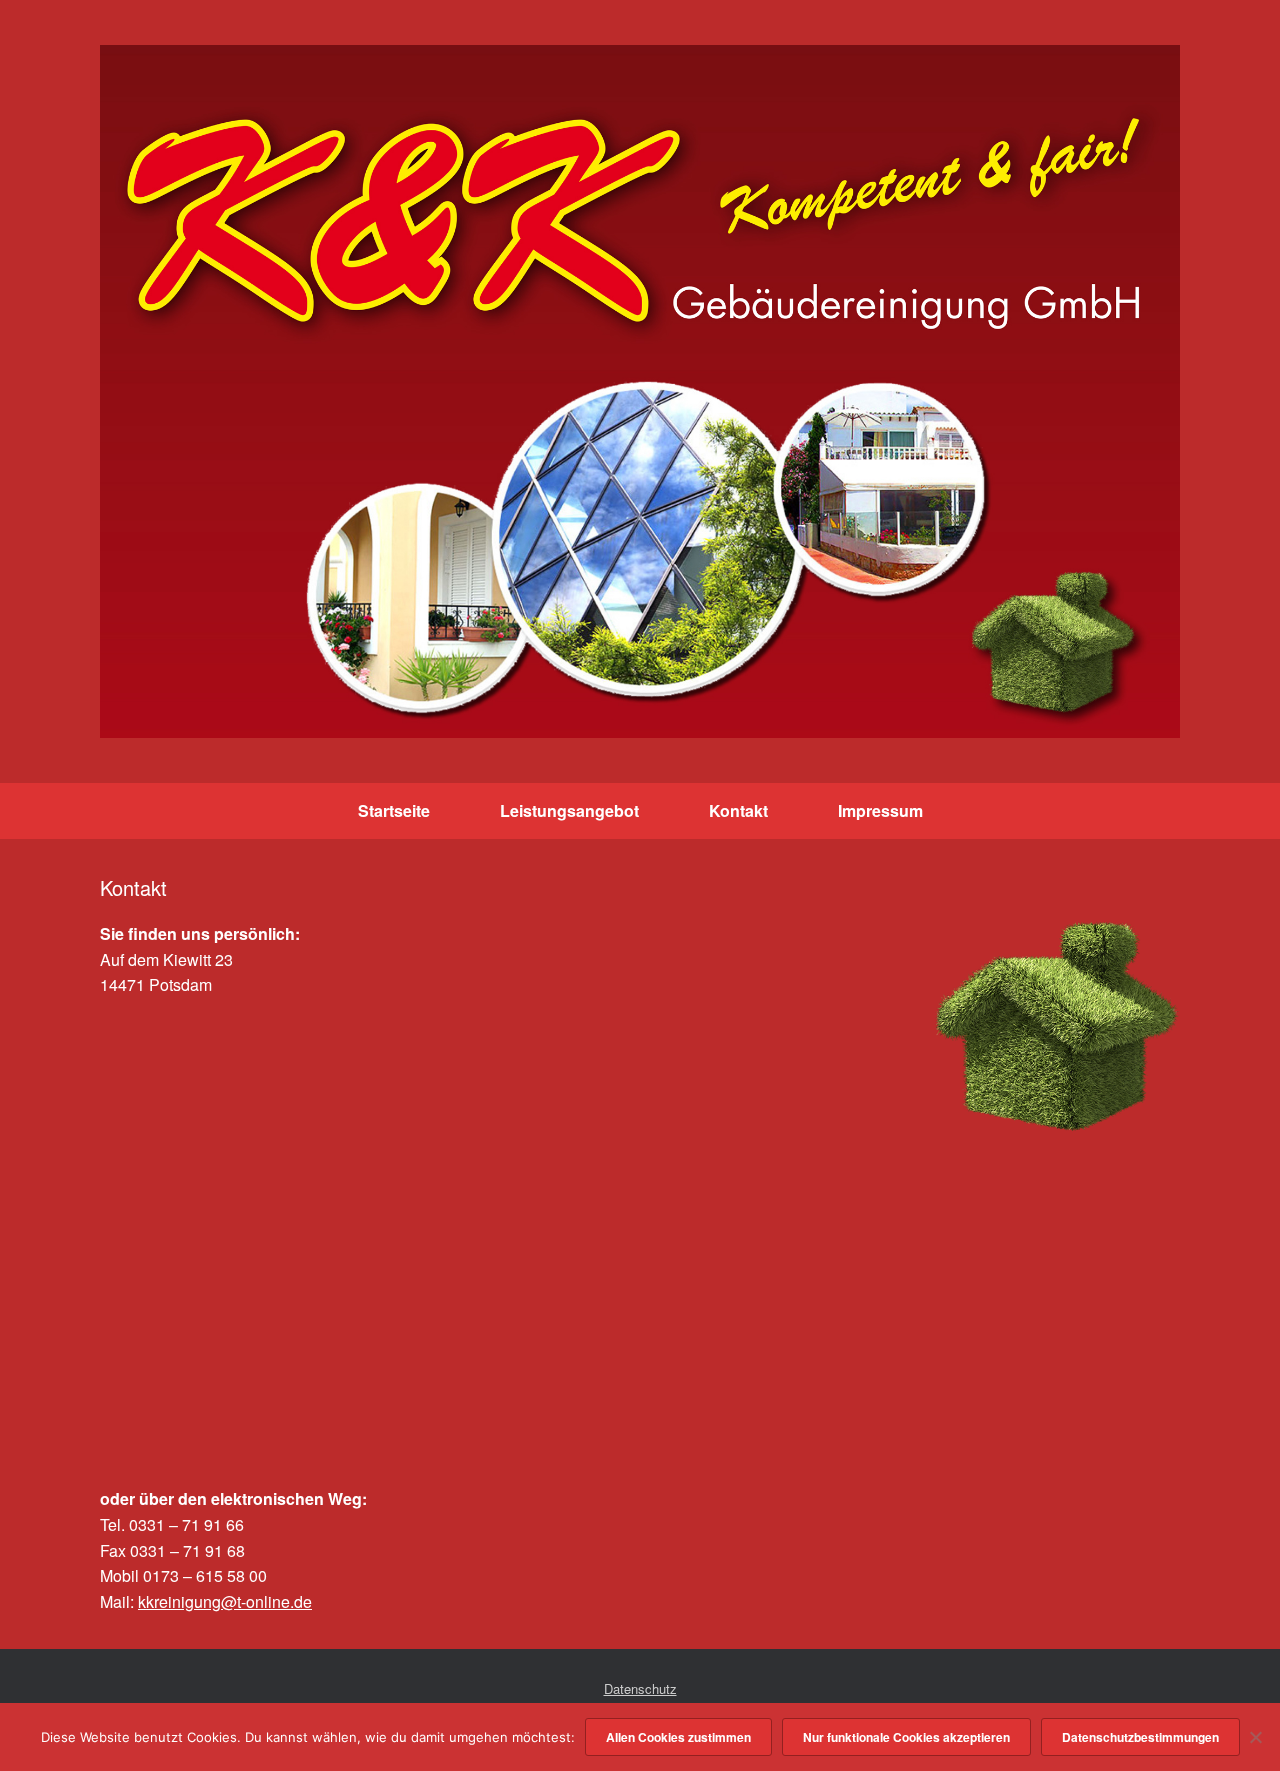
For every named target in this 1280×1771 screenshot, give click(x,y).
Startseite (394, 810)
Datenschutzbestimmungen (1140, 1737)
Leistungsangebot (569, 810)
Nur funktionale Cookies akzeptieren (906, 1737)
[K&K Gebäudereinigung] (640, 391)
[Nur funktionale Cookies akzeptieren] (1255, 1737)
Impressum (880, 810)
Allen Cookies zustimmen (678, 1737)
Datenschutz (640, 1688)
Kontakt (738, 810)
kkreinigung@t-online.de (225, 1601)
